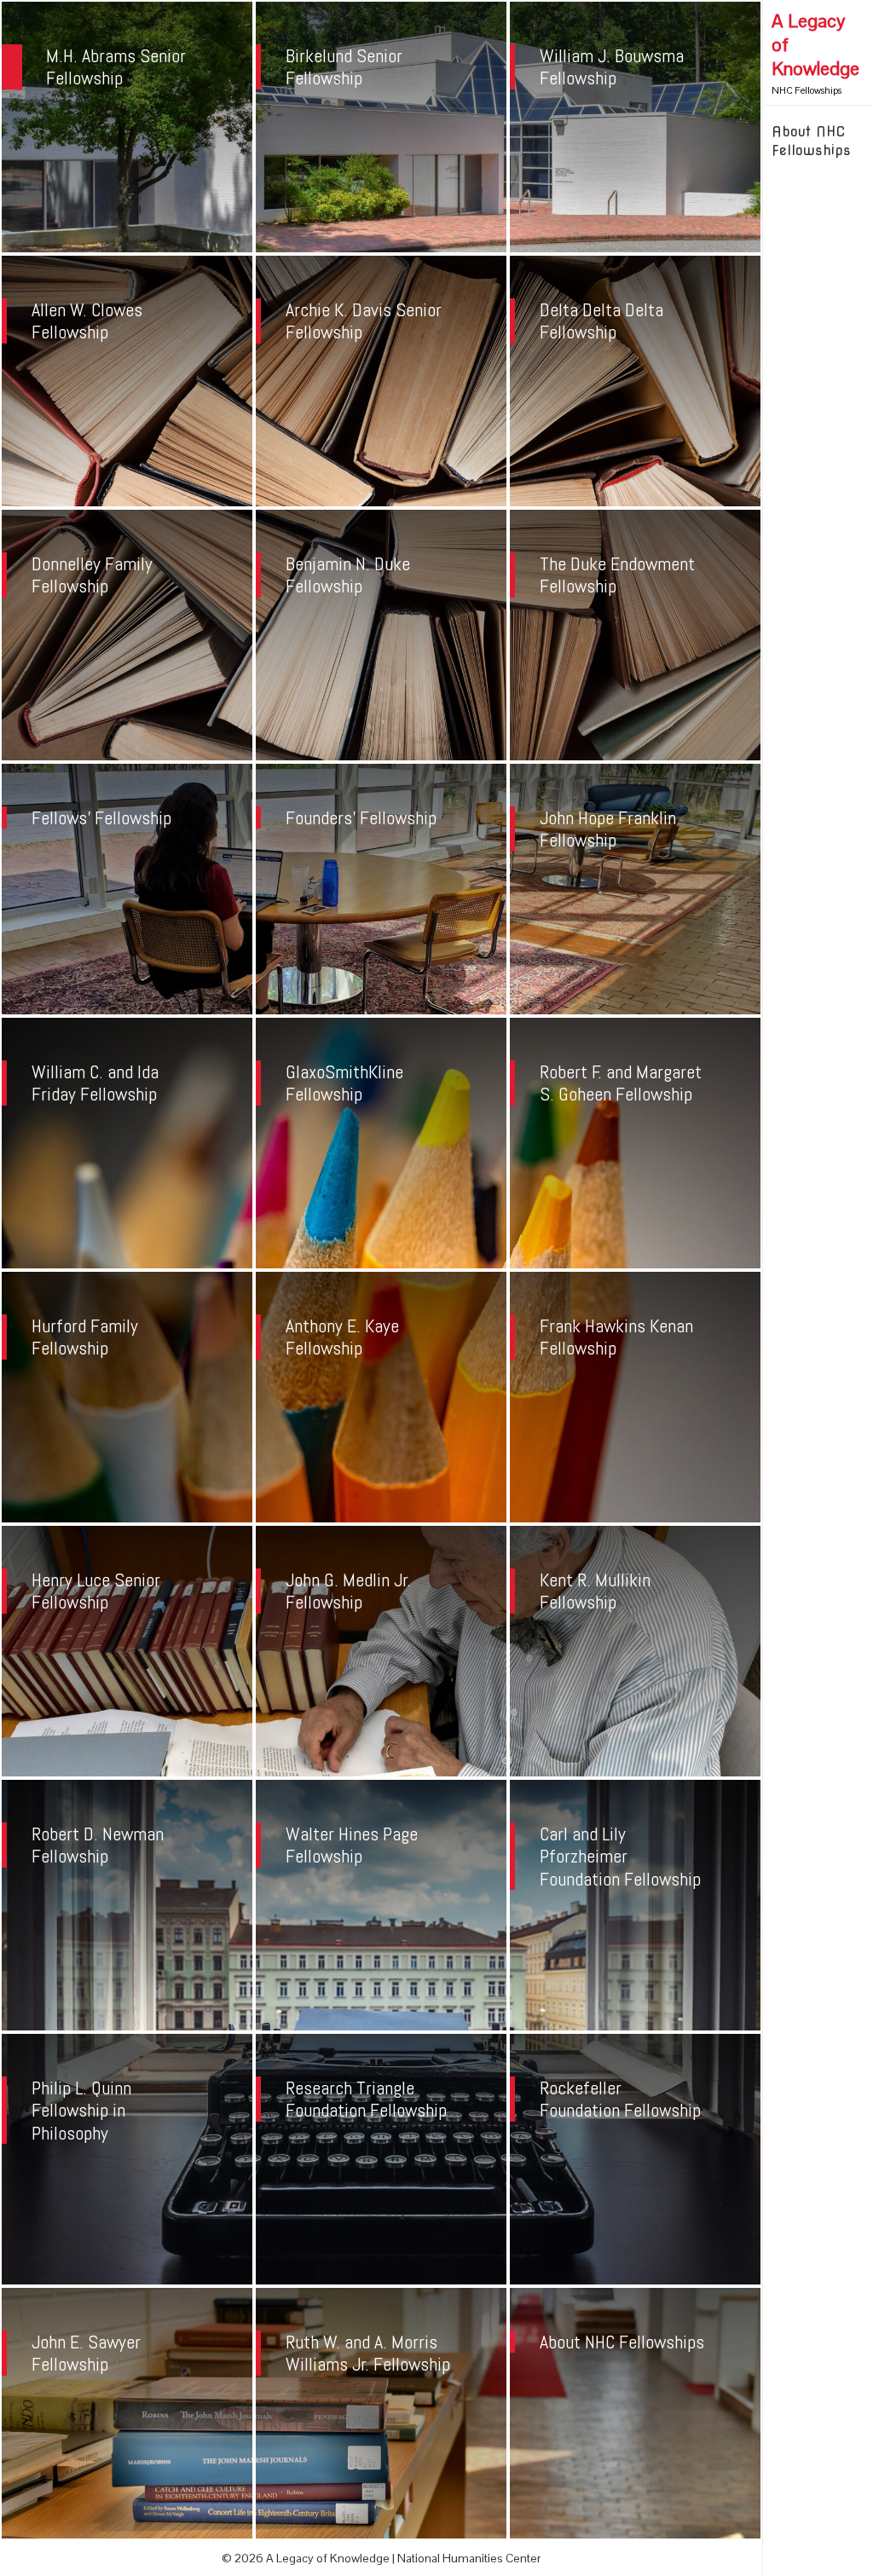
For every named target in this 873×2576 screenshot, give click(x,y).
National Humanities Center (469, 2558)
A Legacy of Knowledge (815, 44)
